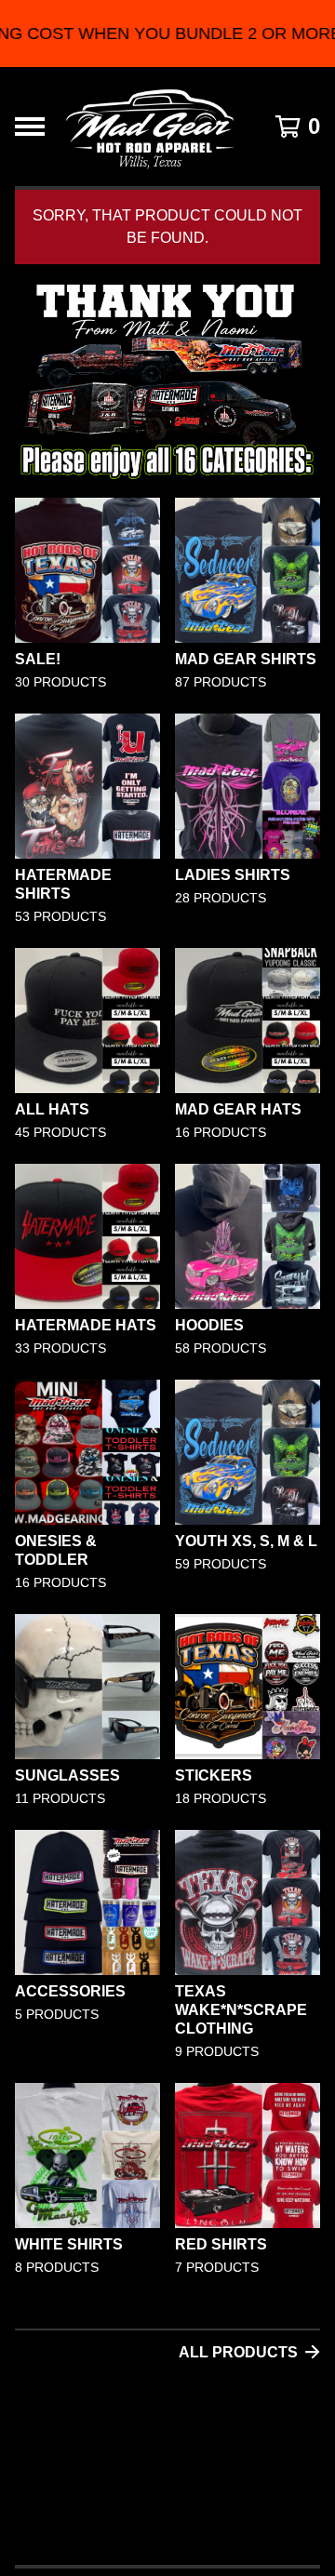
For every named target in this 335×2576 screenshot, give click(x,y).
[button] (167, 33)
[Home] (150, 127)
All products (238, 2352)
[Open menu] (30, 127)
